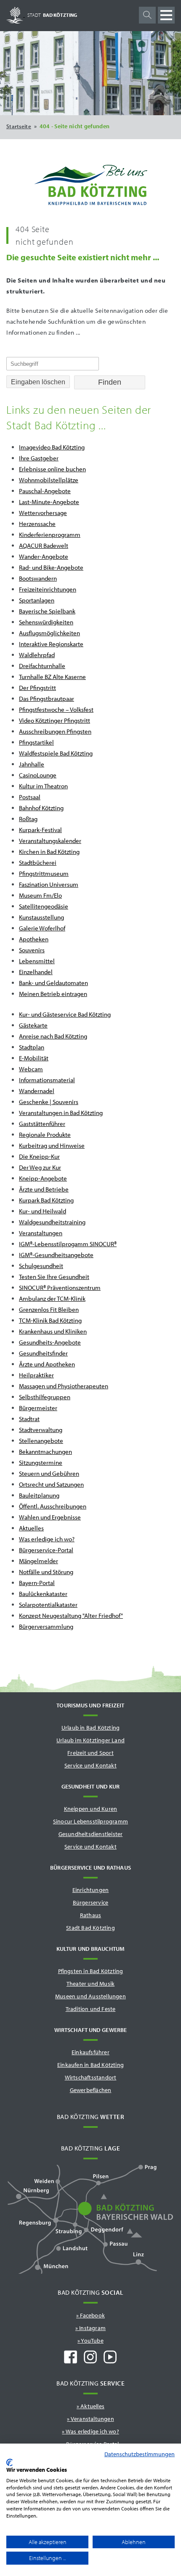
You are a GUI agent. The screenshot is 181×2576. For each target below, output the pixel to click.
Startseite (19, 126)
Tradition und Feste (91, 2009)
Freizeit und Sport (90, 1753)
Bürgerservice (91, 1902)
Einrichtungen (91, 1890)
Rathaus (90, 1915)
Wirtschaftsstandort (91, 2077)
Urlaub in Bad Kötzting (90, 1728)
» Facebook (90, 2315)
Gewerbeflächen (91, 2090)
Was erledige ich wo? (92, 2431)
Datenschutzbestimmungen (140, 2454)
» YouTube (90, 2341)
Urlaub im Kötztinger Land (90, 1740)
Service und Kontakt (90, 1765)
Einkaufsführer (90, 2052)
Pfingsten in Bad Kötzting (91, 1971)
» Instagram (90, 2328)
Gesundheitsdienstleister (91, 1834)
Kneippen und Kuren (91, 1809)
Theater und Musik (90, 1984)
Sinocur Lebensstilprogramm (90, 1821)
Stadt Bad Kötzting (90, 1928)
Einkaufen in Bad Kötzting (90, 2065)
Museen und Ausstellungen (90, 1996)
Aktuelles (92, 2406)
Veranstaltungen (92, 2419)
